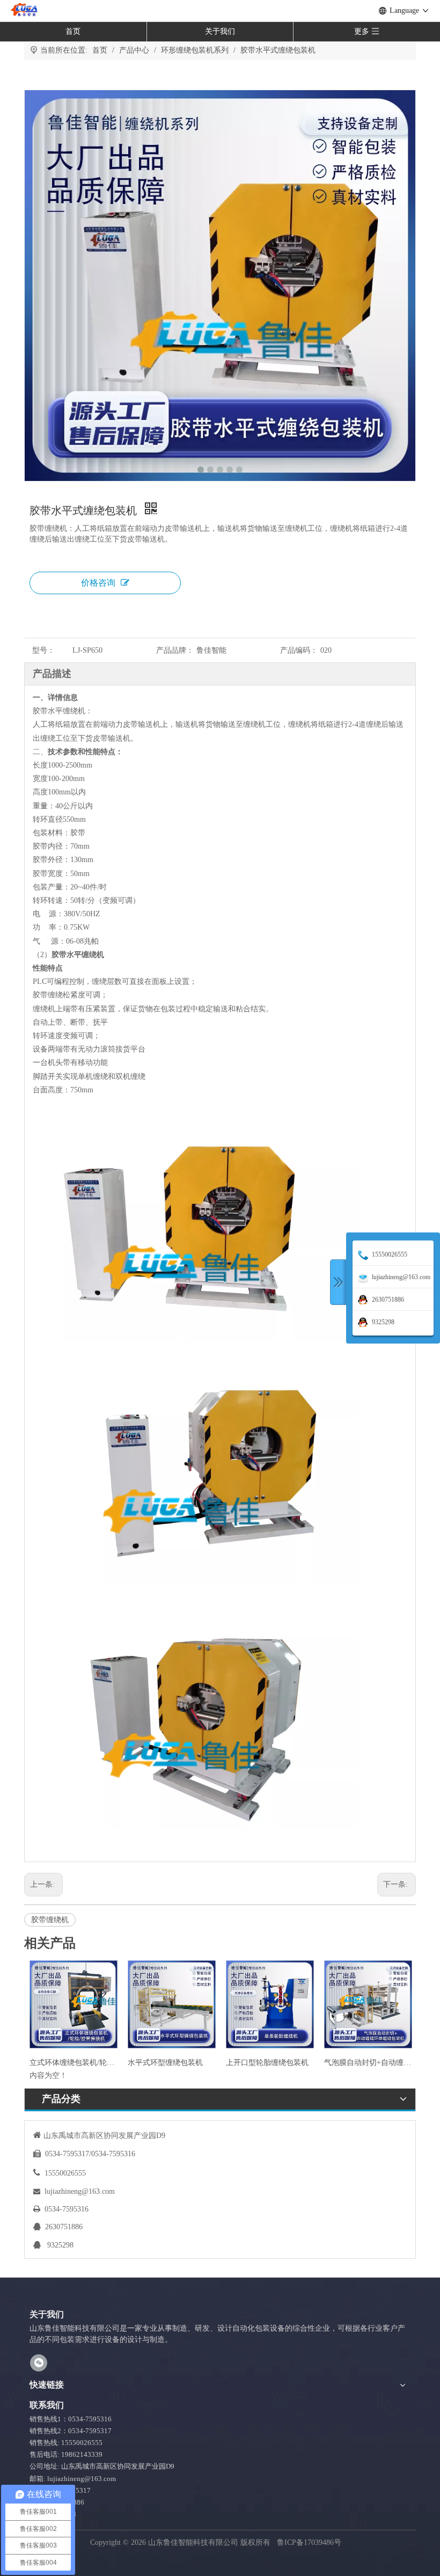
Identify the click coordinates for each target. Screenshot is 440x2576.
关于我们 (220, 31)
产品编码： (299, 650)
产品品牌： (175, 650)
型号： (43, 650)
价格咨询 (98, 583)
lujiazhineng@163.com (80, 2191)
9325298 (60, 2245)
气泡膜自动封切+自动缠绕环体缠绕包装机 (368, 2063)
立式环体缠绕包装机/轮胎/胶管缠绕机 (73, 2063)
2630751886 (64, 2227)
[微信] (39, 2363)
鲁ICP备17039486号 (310, 2542)
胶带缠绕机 (50, 1920)
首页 (73, 31)
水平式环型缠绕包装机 (165, 2063)
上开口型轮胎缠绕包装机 (267, 2063)
